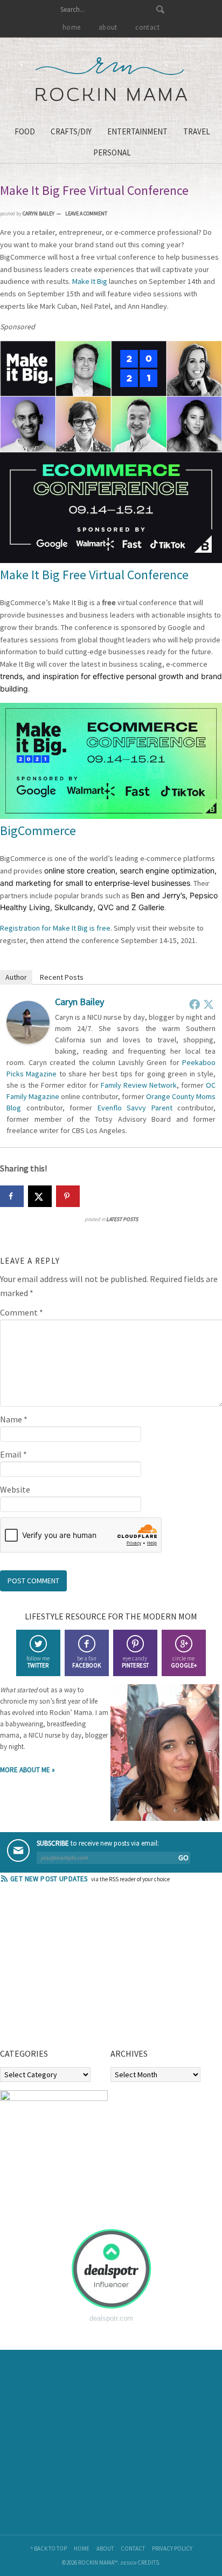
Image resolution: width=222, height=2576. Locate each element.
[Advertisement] (81, 1969)
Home (82, 2548)
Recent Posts (62, 977)
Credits (148, 2563)
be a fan (86, 1662)
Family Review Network (139, 1085)
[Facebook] (195, 1004)
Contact (133, 2548)
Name (14, 1419)
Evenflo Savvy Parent (135, 1108)
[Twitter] (209, 1004)
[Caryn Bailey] (28, 1041)
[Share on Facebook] (12, 1196)
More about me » (27, 1770)
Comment (22, 1312)
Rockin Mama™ (111, 79)
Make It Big (90, 281)
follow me (38, 1662)
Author (16, 977)
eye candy (135, 1662)
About (105, 2548)
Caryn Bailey (79, 1002)
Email (13, 1454)
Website (15, 1489)
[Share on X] (40, 1196)
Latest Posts (122, 1219)
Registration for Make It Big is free (55, 928)
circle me (184, 1662)
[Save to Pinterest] (68, 1196)
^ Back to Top (48, 2548)
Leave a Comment (86, 213)
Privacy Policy (172, 2548)
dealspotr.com (111, 2318)
